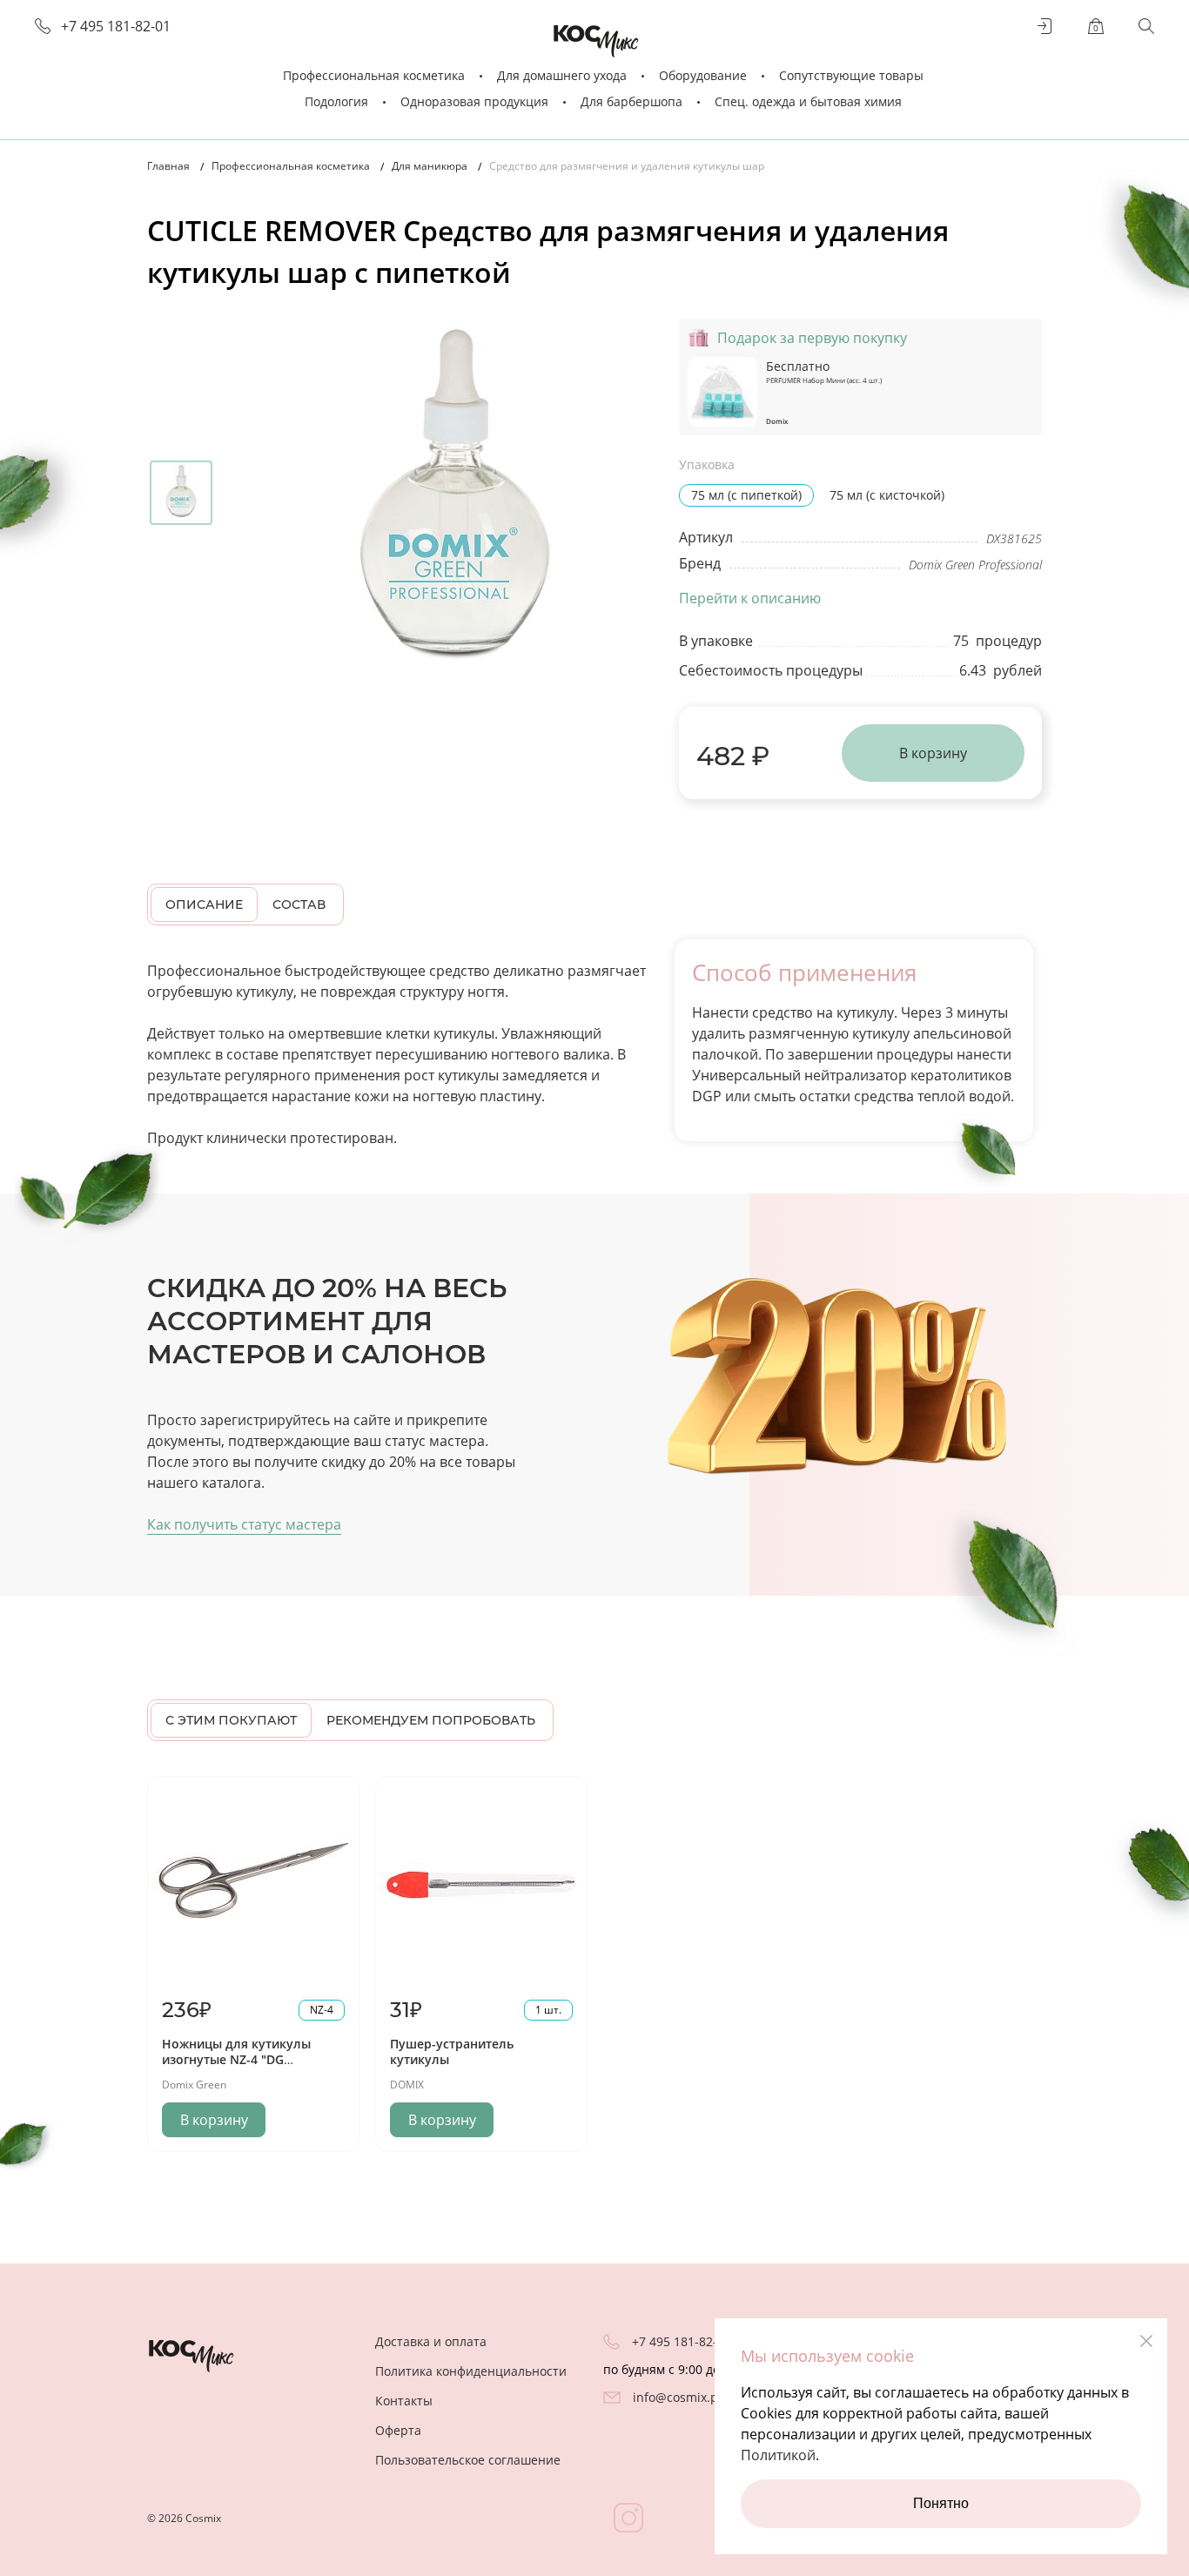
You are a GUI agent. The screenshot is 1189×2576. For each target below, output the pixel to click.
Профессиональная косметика (374, 75)
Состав (299, 905)
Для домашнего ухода (562, 75)
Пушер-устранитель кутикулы (452, 2051)
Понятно (941, 2503)
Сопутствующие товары (851, 75)
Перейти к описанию (750, 598)
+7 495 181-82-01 (116, 27)
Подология (336, 101)
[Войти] (1045, 26)
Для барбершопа (631, 101)
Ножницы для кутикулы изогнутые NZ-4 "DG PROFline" (236, 2059)
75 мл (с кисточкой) (887, 495)
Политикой (778, 2455)
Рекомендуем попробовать (431, 1720)
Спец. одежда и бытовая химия (808, 101)
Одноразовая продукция (474, 101)
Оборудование (703, 75)
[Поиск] (1146, 26)
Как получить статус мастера (244, 1524)
